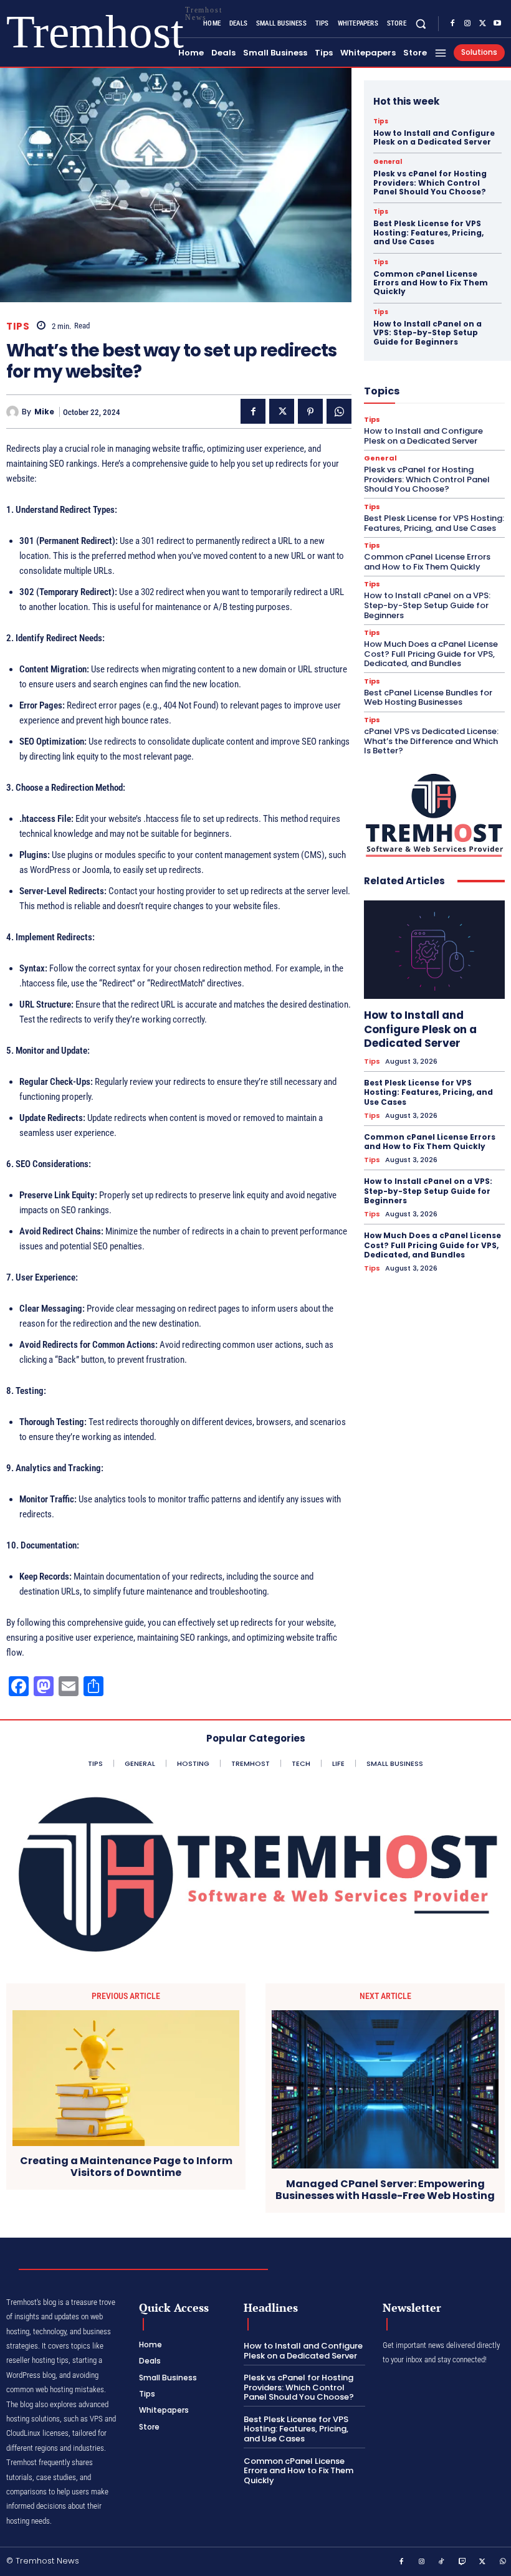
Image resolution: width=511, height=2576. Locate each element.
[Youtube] (497, 24)
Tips (18, 326)
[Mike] (14, 412)
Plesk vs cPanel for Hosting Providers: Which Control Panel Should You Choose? (430, 183)
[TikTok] (442, 2562)
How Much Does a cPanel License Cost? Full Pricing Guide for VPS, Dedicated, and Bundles (431, 654)
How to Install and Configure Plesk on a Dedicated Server (434, 137)
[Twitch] (462, 2562)
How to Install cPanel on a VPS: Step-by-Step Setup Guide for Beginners (427, 333)
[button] (421, 23)
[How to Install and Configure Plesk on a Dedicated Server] (434, 950)
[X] (482, 24)
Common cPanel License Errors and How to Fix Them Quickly (431, 283)
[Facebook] (452, 24)
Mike (44, 412)
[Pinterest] (310, 411)
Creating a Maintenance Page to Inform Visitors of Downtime (126, 2167)
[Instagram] (467, 24)
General (388, 162)
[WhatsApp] (339, 411)
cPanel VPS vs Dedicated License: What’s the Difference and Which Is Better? (431, 741)
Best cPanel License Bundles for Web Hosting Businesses (428, 698)
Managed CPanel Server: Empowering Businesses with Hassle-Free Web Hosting (385, 2190)
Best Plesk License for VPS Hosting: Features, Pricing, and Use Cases (428, 232)
